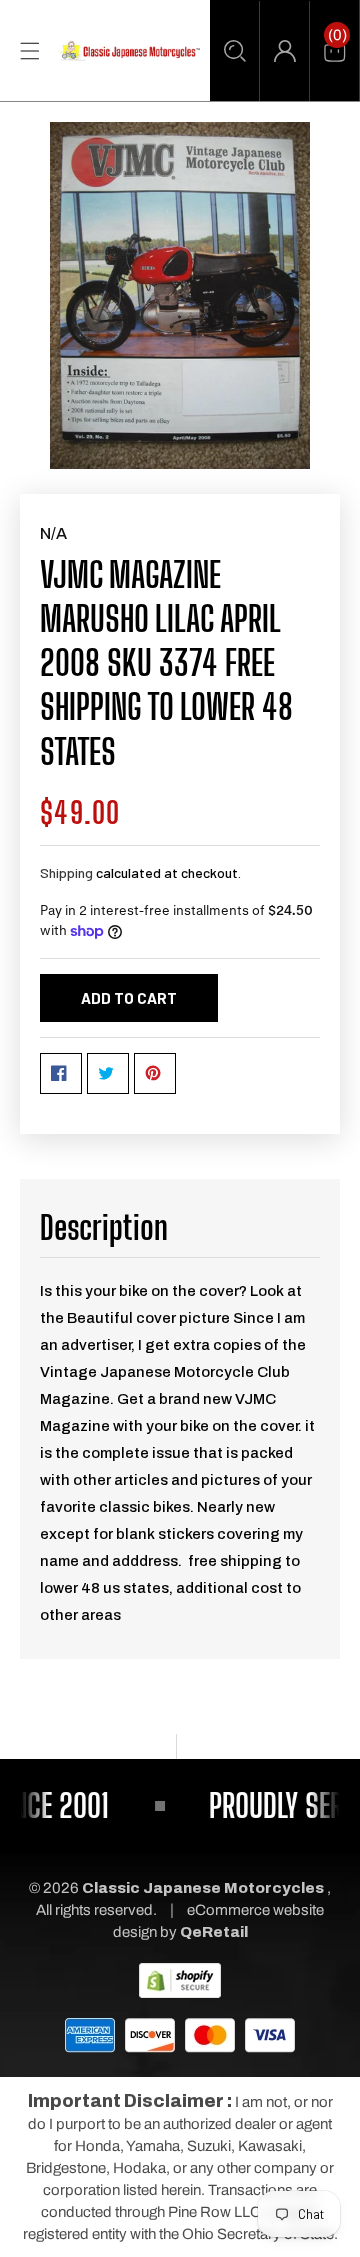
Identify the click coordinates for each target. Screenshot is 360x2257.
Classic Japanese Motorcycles (203, 1888)
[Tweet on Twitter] (108, 1073)
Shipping (66, 872)
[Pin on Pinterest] (155, 1073)
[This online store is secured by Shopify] (180, 1980)
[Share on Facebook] (61, 1073)
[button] (234, 51)
